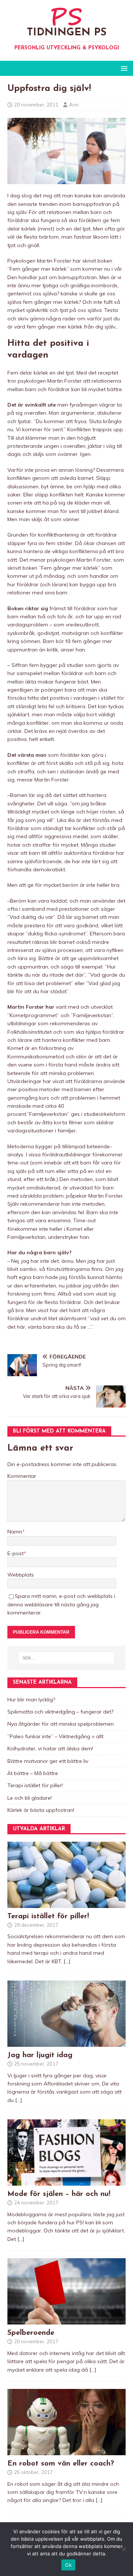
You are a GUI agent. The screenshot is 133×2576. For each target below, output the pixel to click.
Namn (15, 1532)
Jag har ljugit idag (40, 2055)
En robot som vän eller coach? (61, 2464)
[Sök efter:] (66, 1658)
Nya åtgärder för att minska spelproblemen (61, 1724)
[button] (123, 68)
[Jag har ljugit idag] (66, 2042)
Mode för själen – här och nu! (59, 2194)
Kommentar (22, 1476)
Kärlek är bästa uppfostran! (41, 1810)
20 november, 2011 (36, 105)
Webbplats (21, 1575)
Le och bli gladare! (30, 1798)
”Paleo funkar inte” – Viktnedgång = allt (55, 1736)
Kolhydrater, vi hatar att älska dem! (50, 1749)
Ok (68, 2565)
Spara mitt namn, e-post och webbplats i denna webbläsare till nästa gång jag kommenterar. (61, 1604)
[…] (67, 1961)
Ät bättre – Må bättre (33, 1773)
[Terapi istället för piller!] (66, 1904)
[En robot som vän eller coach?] (66, 2451)
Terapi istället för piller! (35, 1785)
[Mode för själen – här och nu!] (66, 2182)
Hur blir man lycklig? (31, 1700)
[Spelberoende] (66, 2320)
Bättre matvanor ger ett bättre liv (48, 1761)
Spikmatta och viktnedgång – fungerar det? (60, 1712)
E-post (16, 1553)
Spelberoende (31, 2333)
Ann (74, 105)
